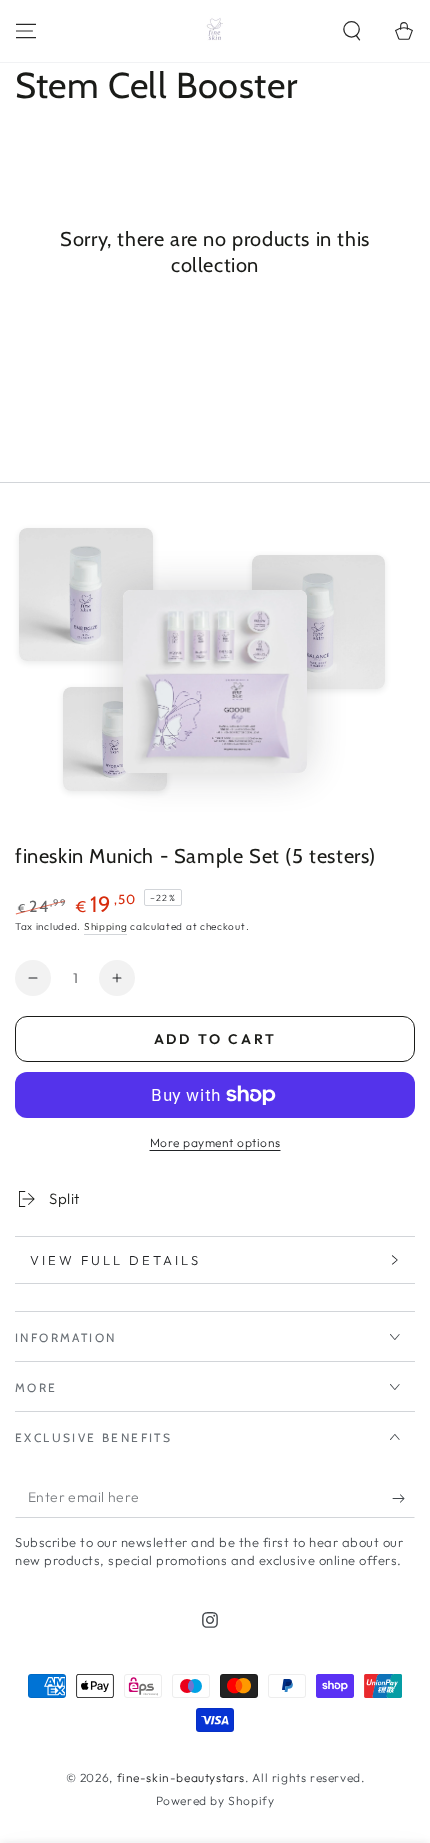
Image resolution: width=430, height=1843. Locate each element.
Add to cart (215, 1039)
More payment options (215, 1142)
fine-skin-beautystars (181, 1777)
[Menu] (26, 31)
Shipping (106, 926)
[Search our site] (352, 31)
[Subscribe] (403, 1498)
